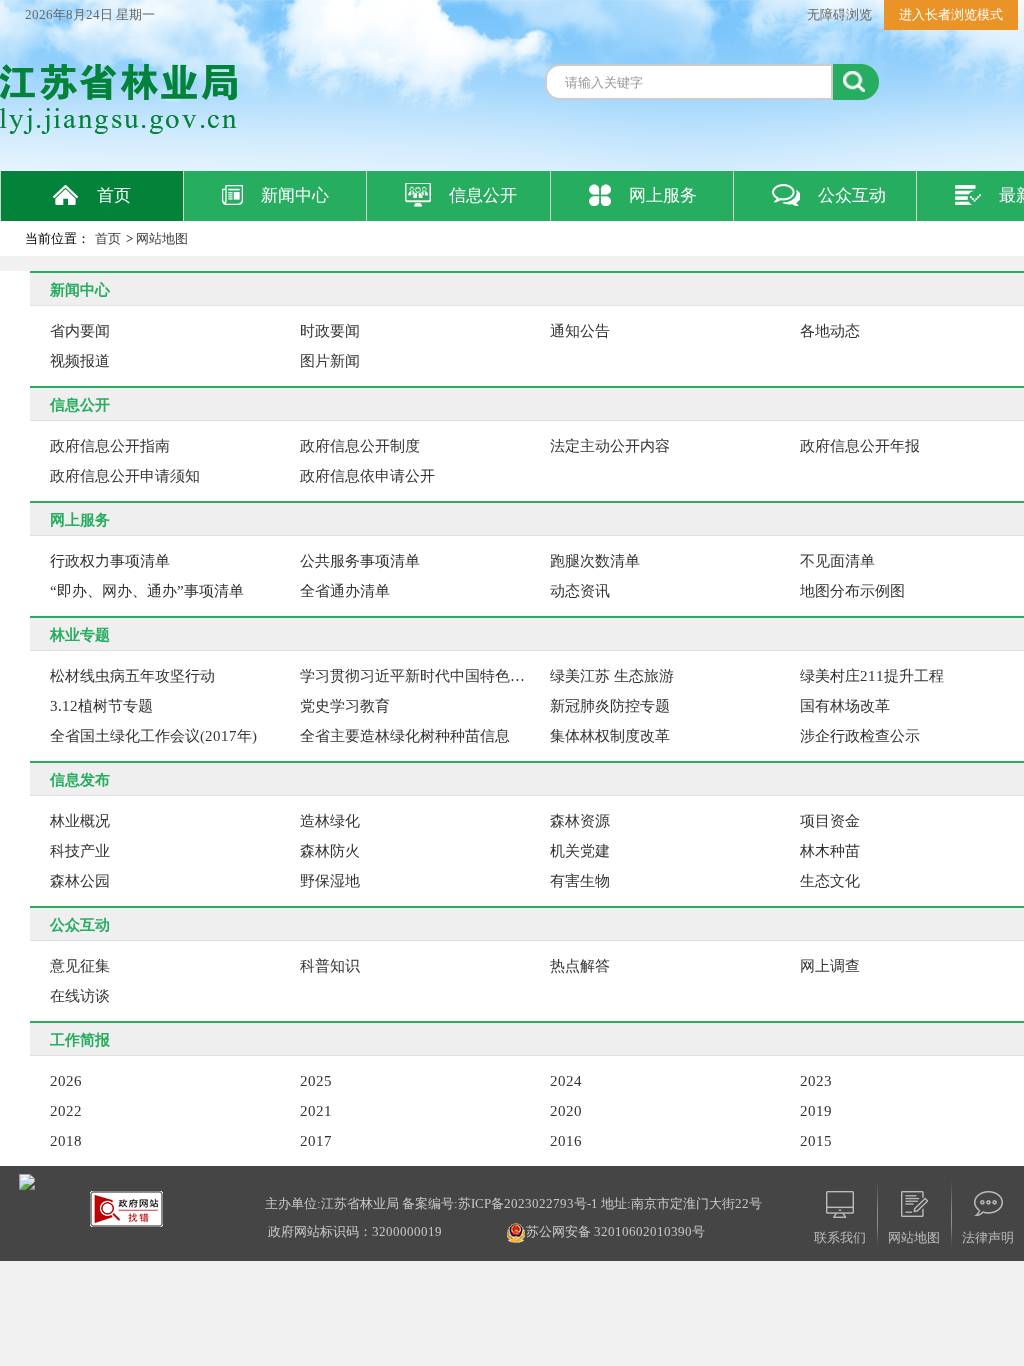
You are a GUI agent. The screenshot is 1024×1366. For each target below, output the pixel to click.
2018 (66, 1141)
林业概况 (80, 821)
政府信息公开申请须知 (125, 476)
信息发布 (80, 780)
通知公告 (580, 331)
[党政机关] (27, 1180)
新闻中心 (295, 195)
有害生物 (580, 881)
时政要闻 (330, 331)
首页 (114, 195)
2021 (316, 1111)
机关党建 (580, 851)
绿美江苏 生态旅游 (612, 676)
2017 (316, 1141)
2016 (566, 1141)
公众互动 (852, 195)
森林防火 (330, 851)
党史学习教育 (345, 706)
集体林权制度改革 (610, 736)
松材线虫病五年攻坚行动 (132, 676)
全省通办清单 (345, 591)
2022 (66, 1111)
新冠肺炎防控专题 (610, 706)
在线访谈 (80, 996)
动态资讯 (580, 591)
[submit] (856, 82)
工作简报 (80, 1040)
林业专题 (80, 635)
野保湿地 (330, 881)
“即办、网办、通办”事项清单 (147, 591)
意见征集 (80, 966)
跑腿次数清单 (595, 561)
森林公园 (80, 881)
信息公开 (483, 195)
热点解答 (580, 966)
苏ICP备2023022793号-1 (528, 1203)
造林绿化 (330, 821)
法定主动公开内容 (610, 446)
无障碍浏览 (839, 14)
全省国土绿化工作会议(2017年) (153, 736)
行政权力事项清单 (110, 561)
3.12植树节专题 (101, 706)
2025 (316, 1081)
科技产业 (80, 851)
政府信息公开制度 (360, 446)
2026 (66, 1081)
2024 (566, 1081)
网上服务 (663, 195)
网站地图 (162, 238)
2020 (566, 1111)
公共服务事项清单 (360, 561)
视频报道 (80, 361)
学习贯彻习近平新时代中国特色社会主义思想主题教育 (419, 676)
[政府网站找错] (126, 1207)
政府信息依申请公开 (367, 476)
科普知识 (330, 966)
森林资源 (580, 821)
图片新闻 (330, 361)
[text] (689, 82)
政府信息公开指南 (110, 446)
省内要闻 (80, 331)
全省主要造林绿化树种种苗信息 (405, 736)
